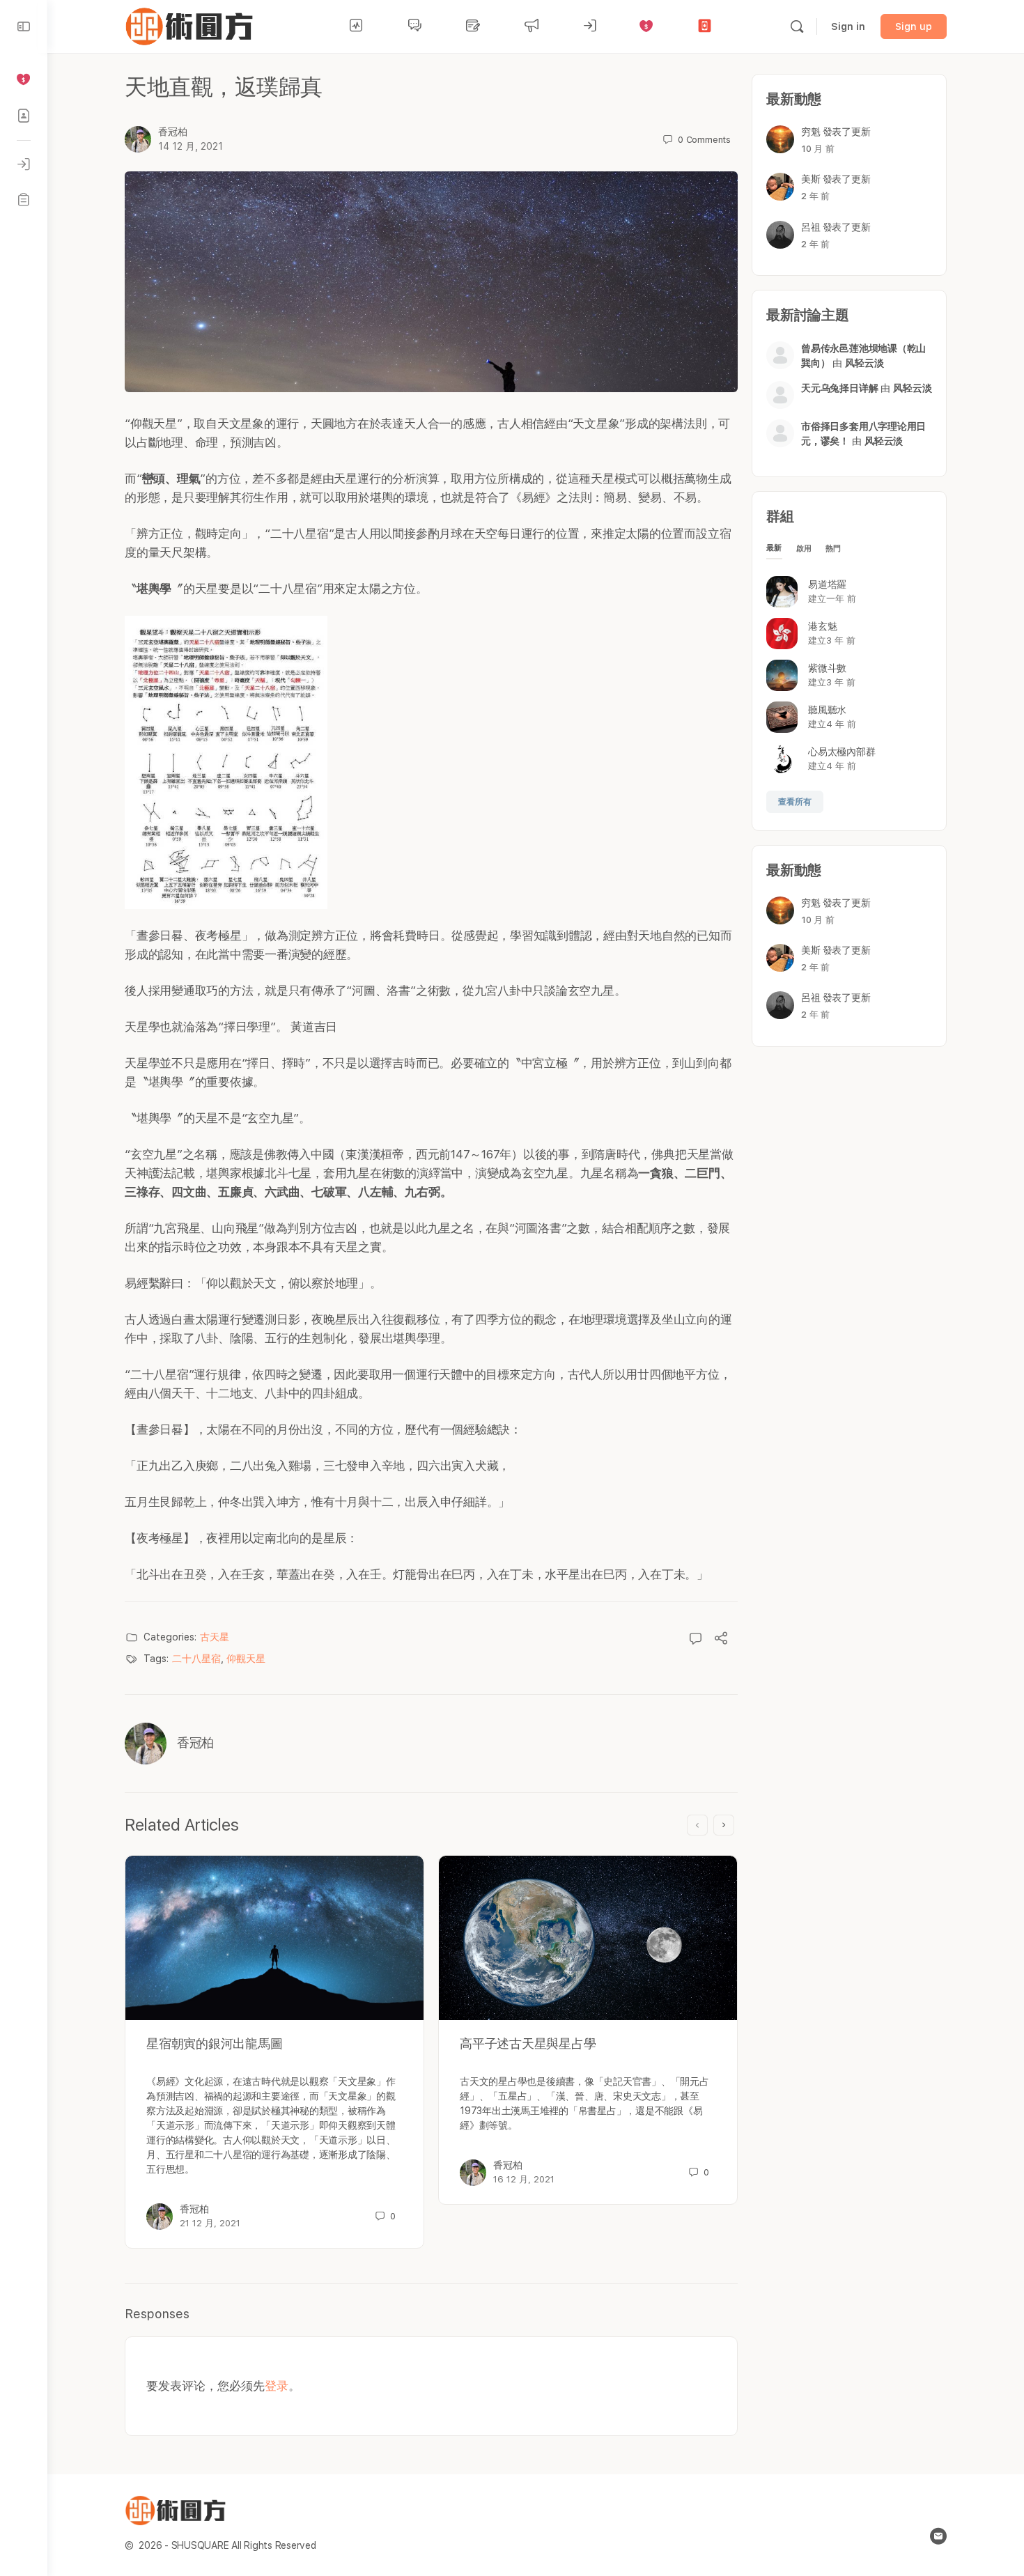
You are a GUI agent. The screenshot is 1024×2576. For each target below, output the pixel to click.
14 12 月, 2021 (191, 146)
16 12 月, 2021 (524, 2179)
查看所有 (795, 802)
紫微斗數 (827, 668)
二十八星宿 (196, 1659)
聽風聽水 (827, 710)
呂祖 (811, 227)
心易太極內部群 (841, 752)
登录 (277, 2386)
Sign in (848, 26)
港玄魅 (822, 626)
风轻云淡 (864, 363)
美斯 (811, 179)
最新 (774, 548)
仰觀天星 (246, 1659)
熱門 (833, 549)
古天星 (215, 1637)
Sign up (914, 26)
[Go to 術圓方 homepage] (192, 25)
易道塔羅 (827, 584)
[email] (938, 2536)
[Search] (797, 26)
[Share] (721, 1640)
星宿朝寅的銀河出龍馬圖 (214, 2043)
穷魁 (811, 132)
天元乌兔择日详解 (839, 388)
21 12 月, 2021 (210, 2223)
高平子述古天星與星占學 (528, 2043)
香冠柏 (173, 132)
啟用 (804, 549)
